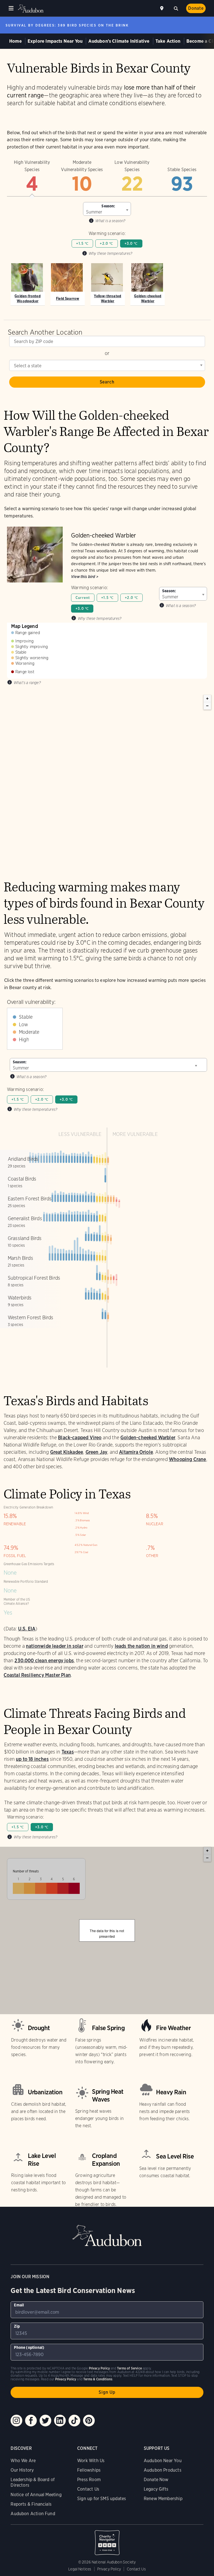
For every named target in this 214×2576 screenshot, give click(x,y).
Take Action (168, 41)
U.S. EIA (27, 1629)
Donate (196, 8)
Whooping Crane (188, 1459)
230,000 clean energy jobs (44, 1660)
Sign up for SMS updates (102, 2499)
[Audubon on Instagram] (16, 2421)
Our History (22, 2470)
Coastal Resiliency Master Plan (37, 1675)
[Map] (107, 778)
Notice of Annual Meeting (36, 2495)
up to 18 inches (32, 1759)
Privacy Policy (109, 2569)
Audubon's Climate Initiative (119, 41)
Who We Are (23, 2461)
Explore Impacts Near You (55, 41)
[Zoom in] (207, 699)
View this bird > (85, 577)
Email (19, 2305)
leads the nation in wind (141, 1646)
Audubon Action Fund (33, 2514)
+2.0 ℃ (106, 244)
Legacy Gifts (156, 2489)
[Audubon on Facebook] (31, 2421)
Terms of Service (129, 2368)
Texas (68, 1752)
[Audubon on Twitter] (45, 2421)
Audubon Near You (163, 2461)
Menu (11, 8)
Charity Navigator (107, 2540)
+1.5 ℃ (82, 244)
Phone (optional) (29, 2347)
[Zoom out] (207, 706)
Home (15, 41)
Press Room (89, 2480)
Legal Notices (80, 2569)
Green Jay (97, 1452)
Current (83, 598)
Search (176, 8)
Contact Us (88, 2489)
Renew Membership (163, 2499)
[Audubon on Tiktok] (74, 2421)
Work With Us (91, 2461)
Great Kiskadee (67, 1452)
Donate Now (156, 2480)
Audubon (31, 9)
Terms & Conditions (98, 2379)
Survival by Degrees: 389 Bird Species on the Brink (67, 25)
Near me (162, 8)
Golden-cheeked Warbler (148, 1437)
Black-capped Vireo (80, 1437)
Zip (17, 2326)
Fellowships (89, 2470)
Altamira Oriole (136, 1452)
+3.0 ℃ (131, 244)
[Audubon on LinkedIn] (60, 2421)
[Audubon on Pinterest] (89, 2421)
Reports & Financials (31, 2504)
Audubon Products (163, 2470)
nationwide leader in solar (55, 1646)
